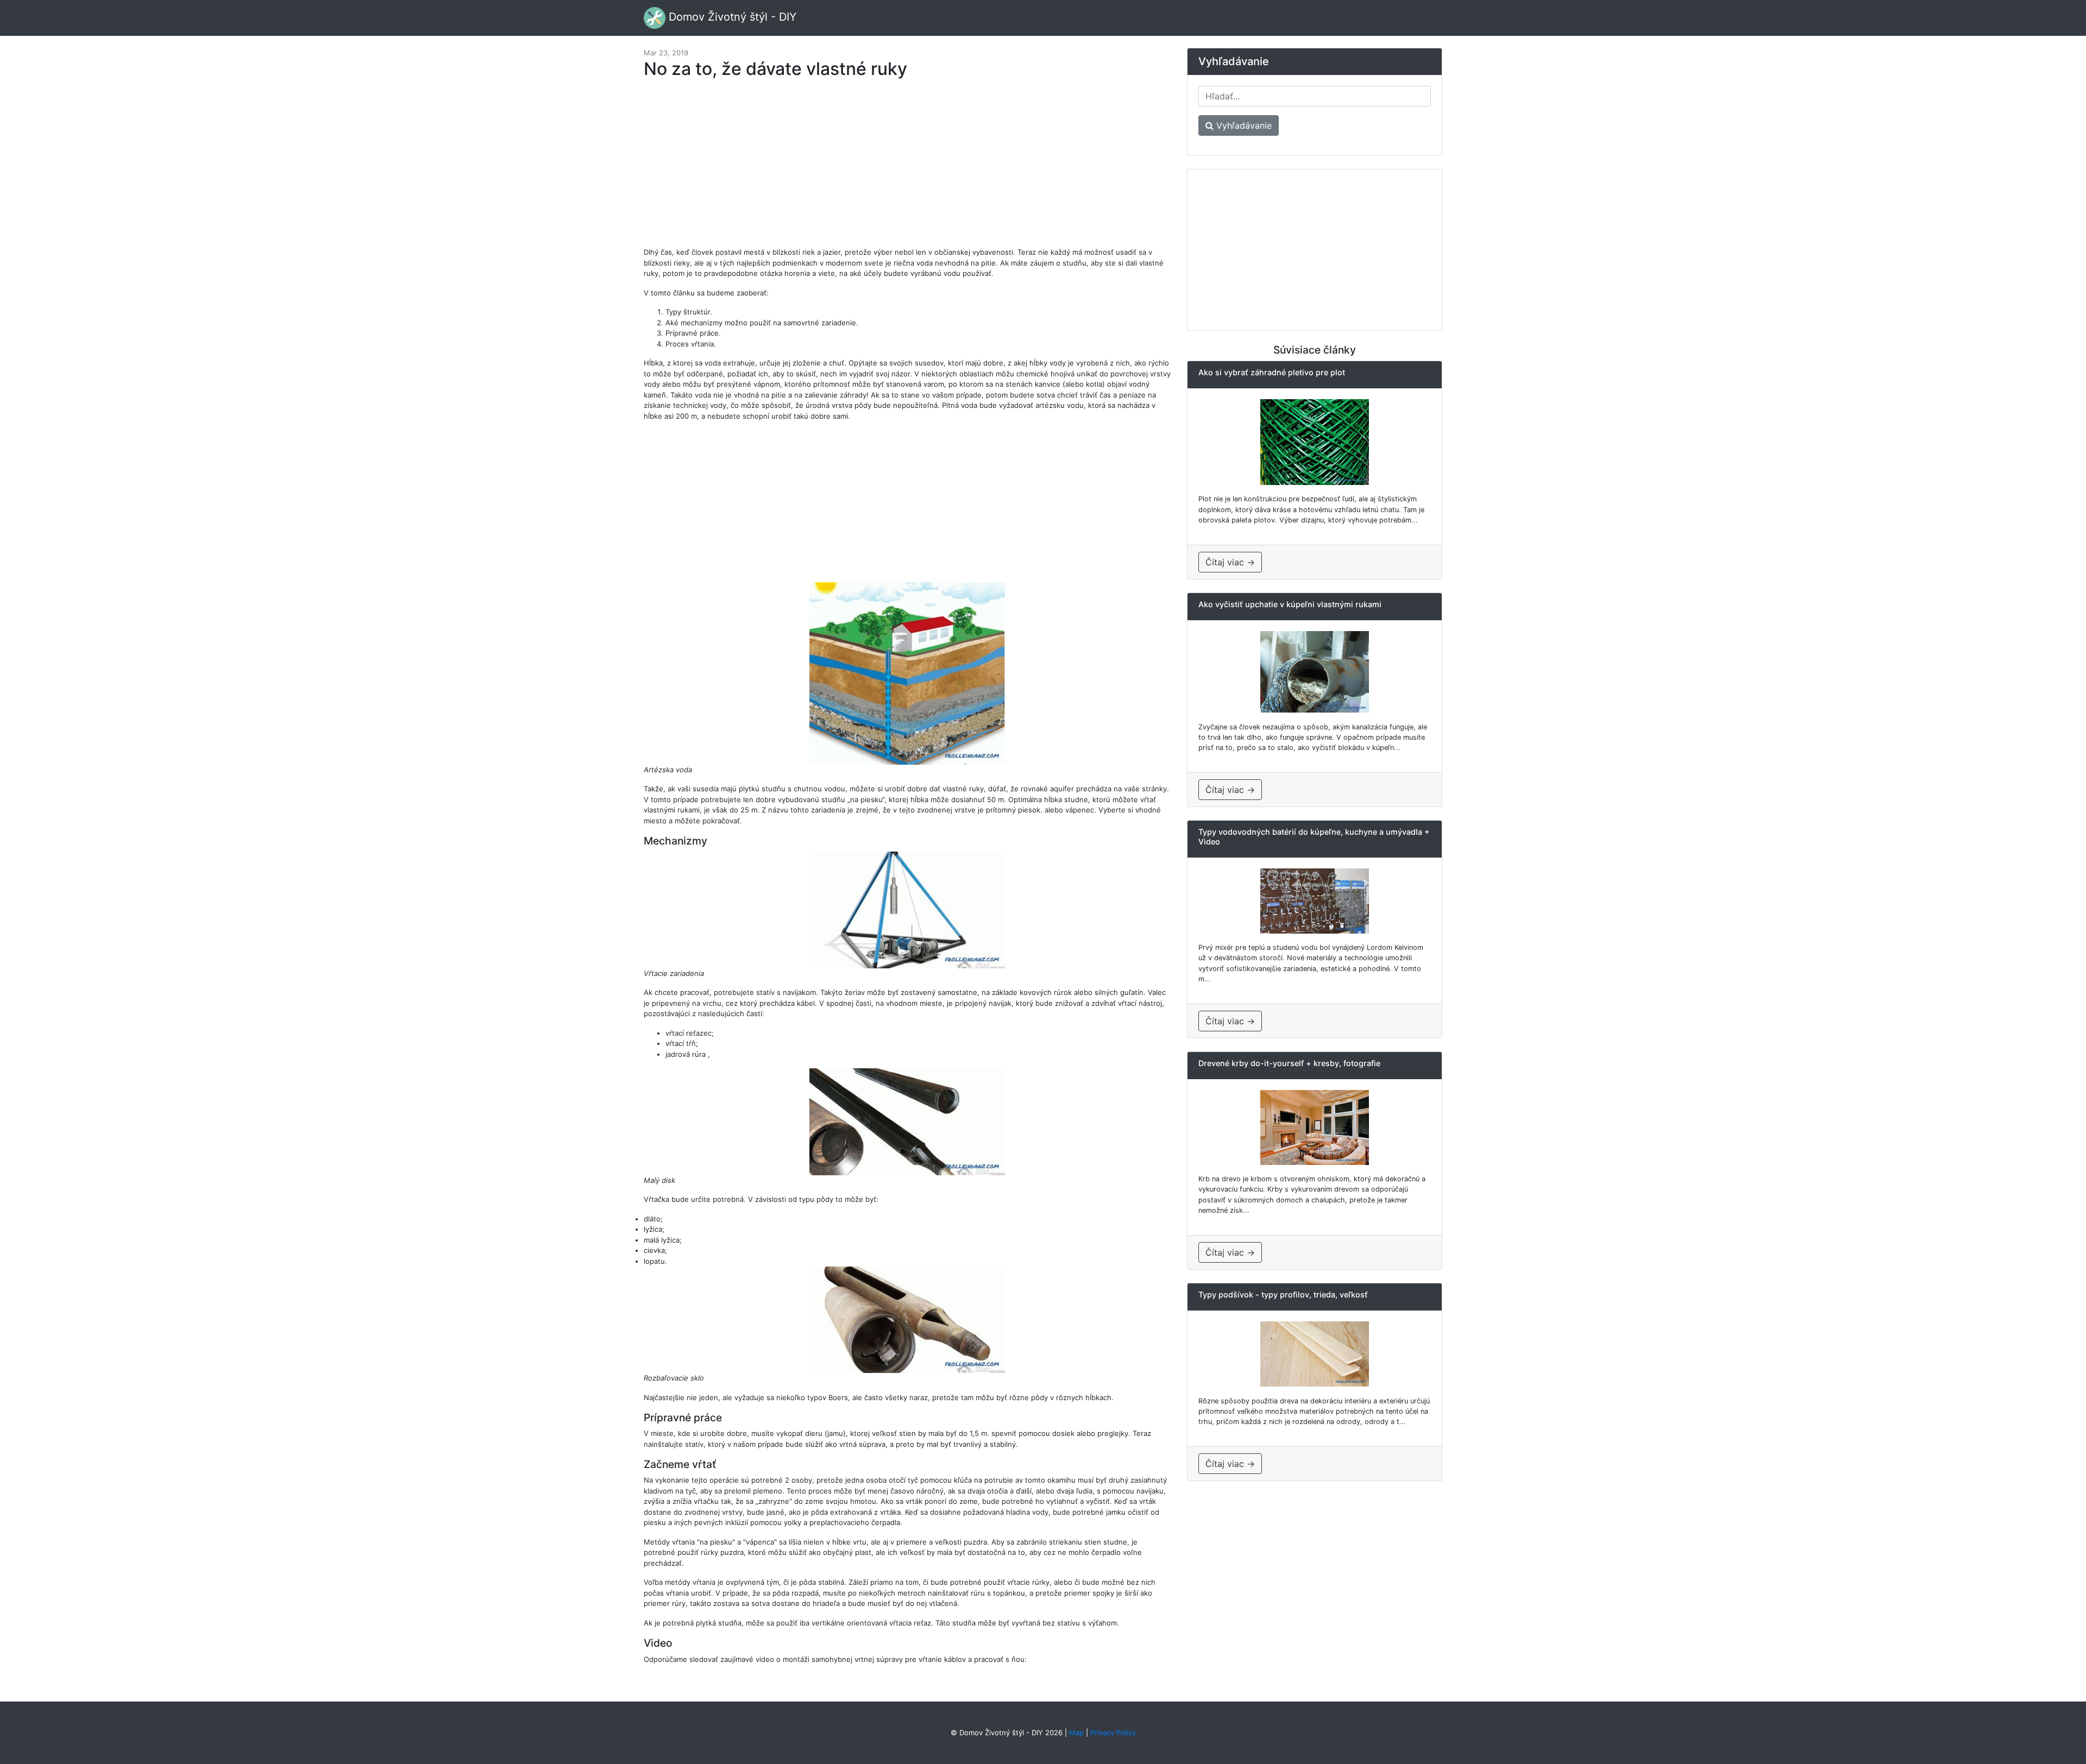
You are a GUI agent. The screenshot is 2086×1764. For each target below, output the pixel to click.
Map (1076, 1732)
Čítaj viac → (1230, 562)
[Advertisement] (907, 168)
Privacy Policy (1113, 1732)
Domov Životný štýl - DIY (731, 17)
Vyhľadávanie (1243, 125)
